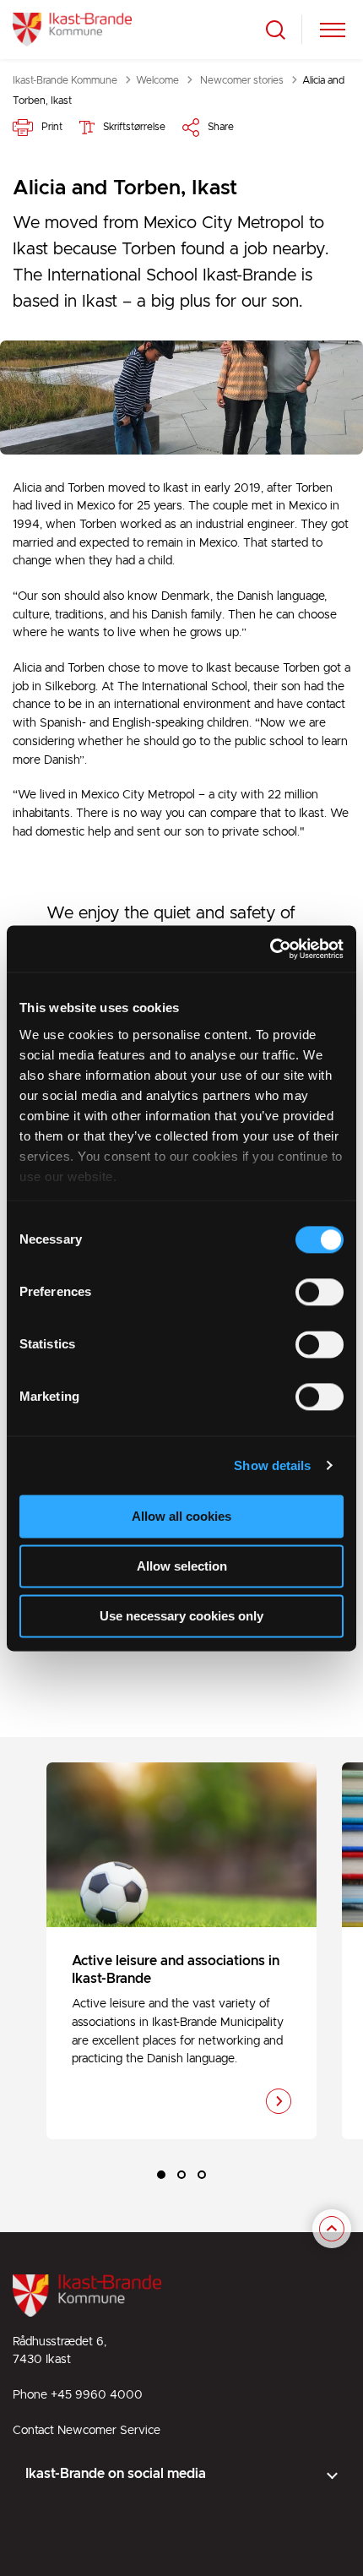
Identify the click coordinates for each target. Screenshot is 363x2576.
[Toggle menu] (333, 30)
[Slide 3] (202, 2175)
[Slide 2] (181, 2175)
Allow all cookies (181, 1516)
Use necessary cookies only (181, 1616)
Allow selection (182, 1566)
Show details (272, 1465)
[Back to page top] (332, 2230)
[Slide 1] (161, 2175)
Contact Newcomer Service (87, 2431)
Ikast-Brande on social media (116, 2474)
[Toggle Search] (276, 30)
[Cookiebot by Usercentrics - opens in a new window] (270, 949)
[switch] (320, 1292)
